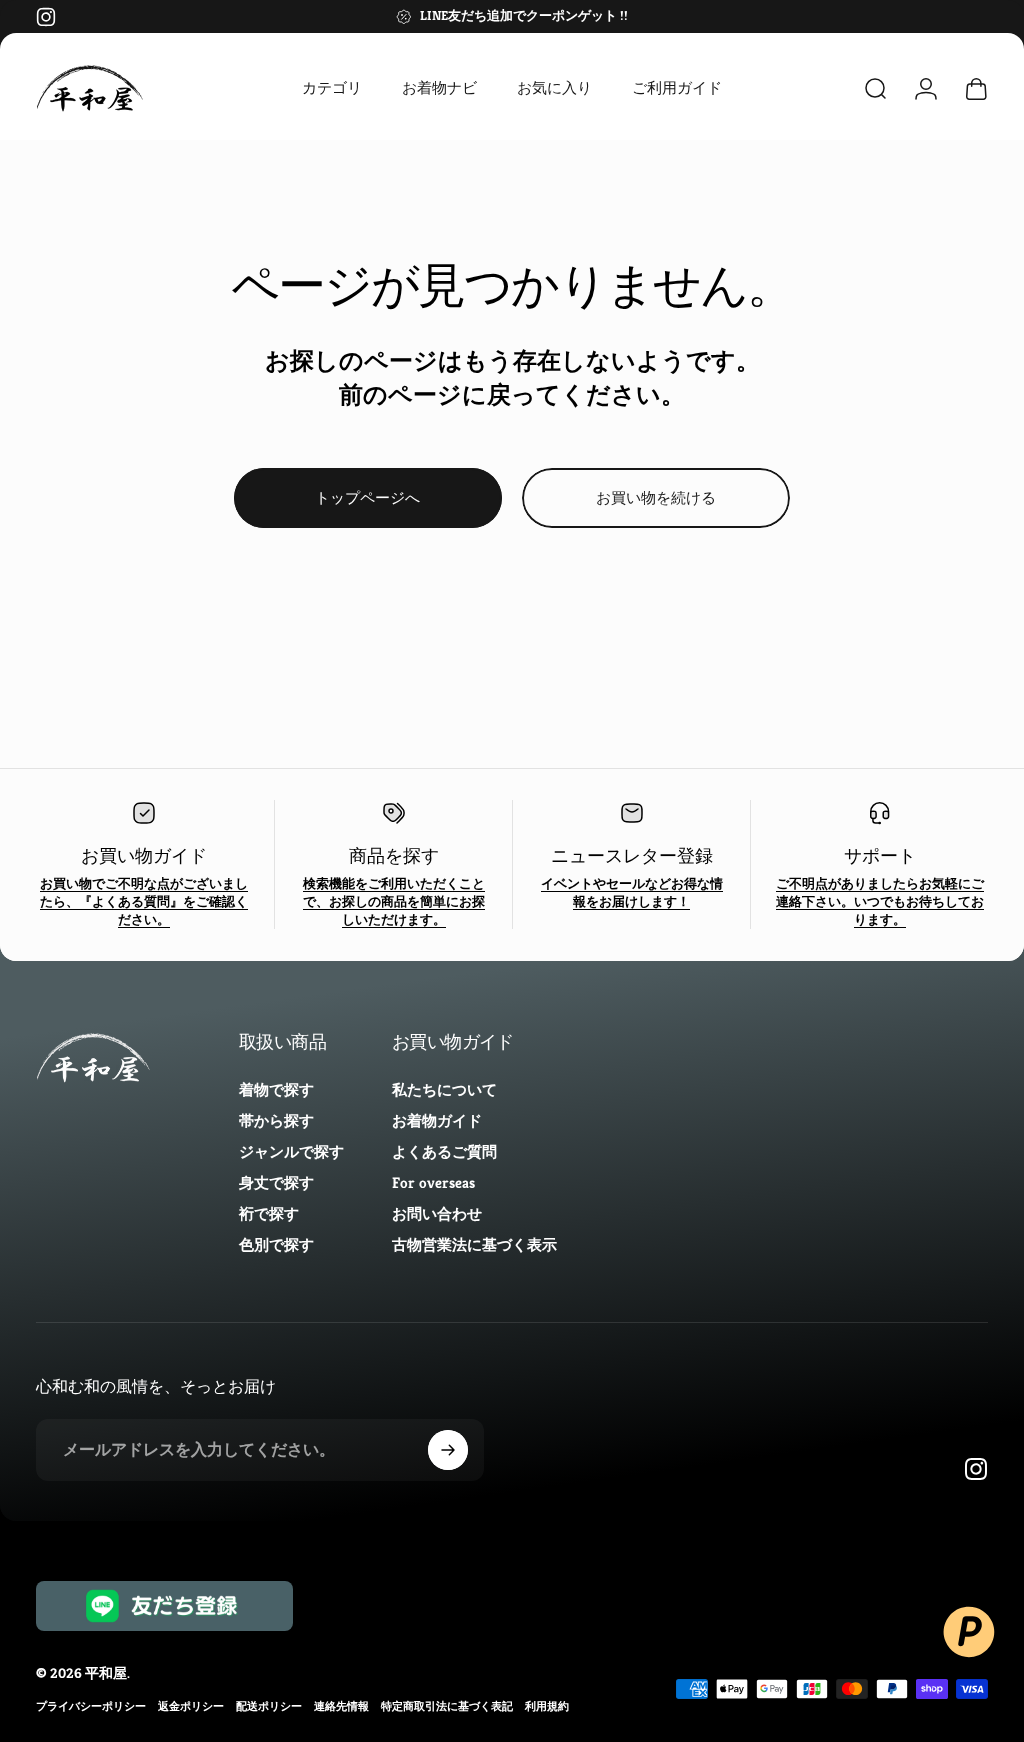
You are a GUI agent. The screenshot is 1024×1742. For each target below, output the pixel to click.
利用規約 (547, 1706)
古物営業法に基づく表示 (474, 1244)
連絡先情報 (341, 1706)
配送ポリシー (269, 1706)
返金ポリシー (191, 1706)
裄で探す (269, 1213)
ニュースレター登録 (632, 855)
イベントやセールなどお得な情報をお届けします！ (632, 892)
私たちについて (444, 1089)
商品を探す (394, 855)
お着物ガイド (437, 1120)
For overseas (433, 1182)
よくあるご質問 (444, 1151)
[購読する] (448, 1450)
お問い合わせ (437, 1213)
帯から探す (276, 1120)
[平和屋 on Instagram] (46, 17)
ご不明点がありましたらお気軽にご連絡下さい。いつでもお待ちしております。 (880, 901)
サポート (880, 855)
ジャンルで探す (291, 1151)
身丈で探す (276, 1182)
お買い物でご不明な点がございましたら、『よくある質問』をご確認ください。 (144, 901)
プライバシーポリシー (91, 1706)
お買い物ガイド (144, 855)
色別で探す (276, 1244)
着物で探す (276, 1089)
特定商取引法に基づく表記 (447, 1706)
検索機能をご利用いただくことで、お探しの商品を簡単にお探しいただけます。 (394, 901)
